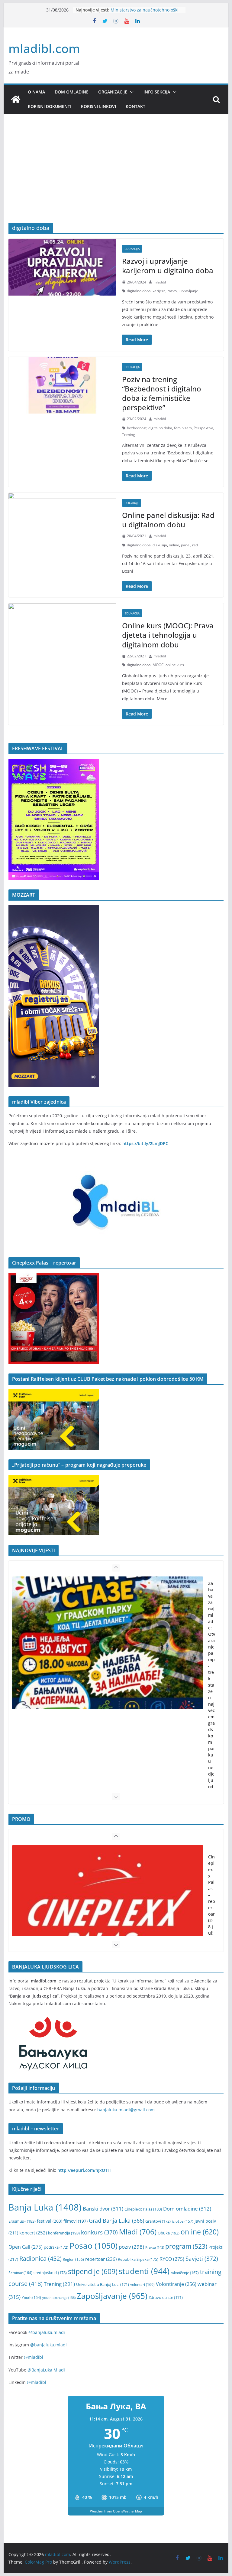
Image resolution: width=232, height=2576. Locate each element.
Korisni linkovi (98, 106)
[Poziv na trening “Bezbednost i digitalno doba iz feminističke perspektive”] (62, 385)
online (174, 545)
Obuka (169, 2233)
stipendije (93, 2272)
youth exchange (59, 2298)
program (186, 2246)
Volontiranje (176, 2284)
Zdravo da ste (166, 2298)
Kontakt (135, 106)
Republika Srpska (138, 2259)
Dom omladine (72, 92)
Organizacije (113, 92)
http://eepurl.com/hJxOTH (84, 2170)
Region (73, 2259)
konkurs (99, 2232)
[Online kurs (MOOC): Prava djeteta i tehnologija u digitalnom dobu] (62, 632)
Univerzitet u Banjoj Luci (103, 2285)
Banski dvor (103, 2209)
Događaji (132, 503)
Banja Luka (45, 2207)
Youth (31, 2298)
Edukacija (132, 249)
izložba (183, 2221)
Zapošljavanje (112, 2296)
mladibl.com (44, 48)
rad (195, 545)
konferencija (64, 2233)
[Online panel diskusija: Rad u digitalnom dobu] (62, 521)
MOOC (158, 665)
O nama (36, 92)
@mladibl (34, 2357)
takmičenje (185, 2273)
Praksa (155, 2247)
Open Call (26, 2247)
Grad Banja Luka (116, 2220)
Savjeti (202, 2259)
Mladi (138, 2232)
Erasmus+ (22, 2221)
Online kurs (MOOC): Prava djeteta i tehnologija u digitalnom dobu (168, 635)
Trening (129, 435)
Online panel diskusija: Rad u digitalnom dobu (168, 520)
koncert (33, 2233)
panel (186, 545)
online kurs (175, 665)
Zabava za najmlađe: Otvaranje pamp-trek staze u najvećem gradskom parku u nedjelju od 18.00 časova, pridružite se (212, 1717)
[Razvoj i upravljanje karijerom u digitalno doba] (62, 267)
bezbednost (137, 428)
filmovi (76, 2221)
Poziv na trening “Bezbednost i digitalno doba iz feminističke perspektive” (162, 393)
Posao (93, 2245)
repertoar (101, 2259)
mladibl (160, 282)
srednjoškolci (50, 2273)
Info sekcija (157, 92)
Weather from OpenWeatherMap (116, 2511)
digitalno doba (139, 291)
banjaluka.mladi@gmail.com (126, 2110)
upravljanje (189, 291)
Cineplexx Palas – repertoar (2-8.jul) (212, 1895)
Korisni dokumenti (50, 106)
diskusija (160, 545)
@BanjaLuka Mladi (46, 2370)
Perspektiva (203, 428)
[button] (130, 92)
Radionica (40, 2258)
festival (50, 2221)
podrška (56, 2247)
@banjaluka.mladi (47, 2332)
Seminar (20, 2273)
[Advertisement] (116, 177)
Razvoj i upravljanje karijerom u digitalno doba (168, 266)
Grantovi (158, 2221)
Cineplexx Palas (143, 2209)
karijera (159, 291)
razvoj (172, 291)
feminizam (183, 428)
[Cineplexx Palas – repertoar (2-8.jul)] (108, 1912)
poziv (131, 2247)
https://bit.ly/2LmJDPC (145, 1143)
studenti (144, 2271)
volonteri (142, 2285)
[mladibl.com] (16, 99)
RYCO (172, 2259)
